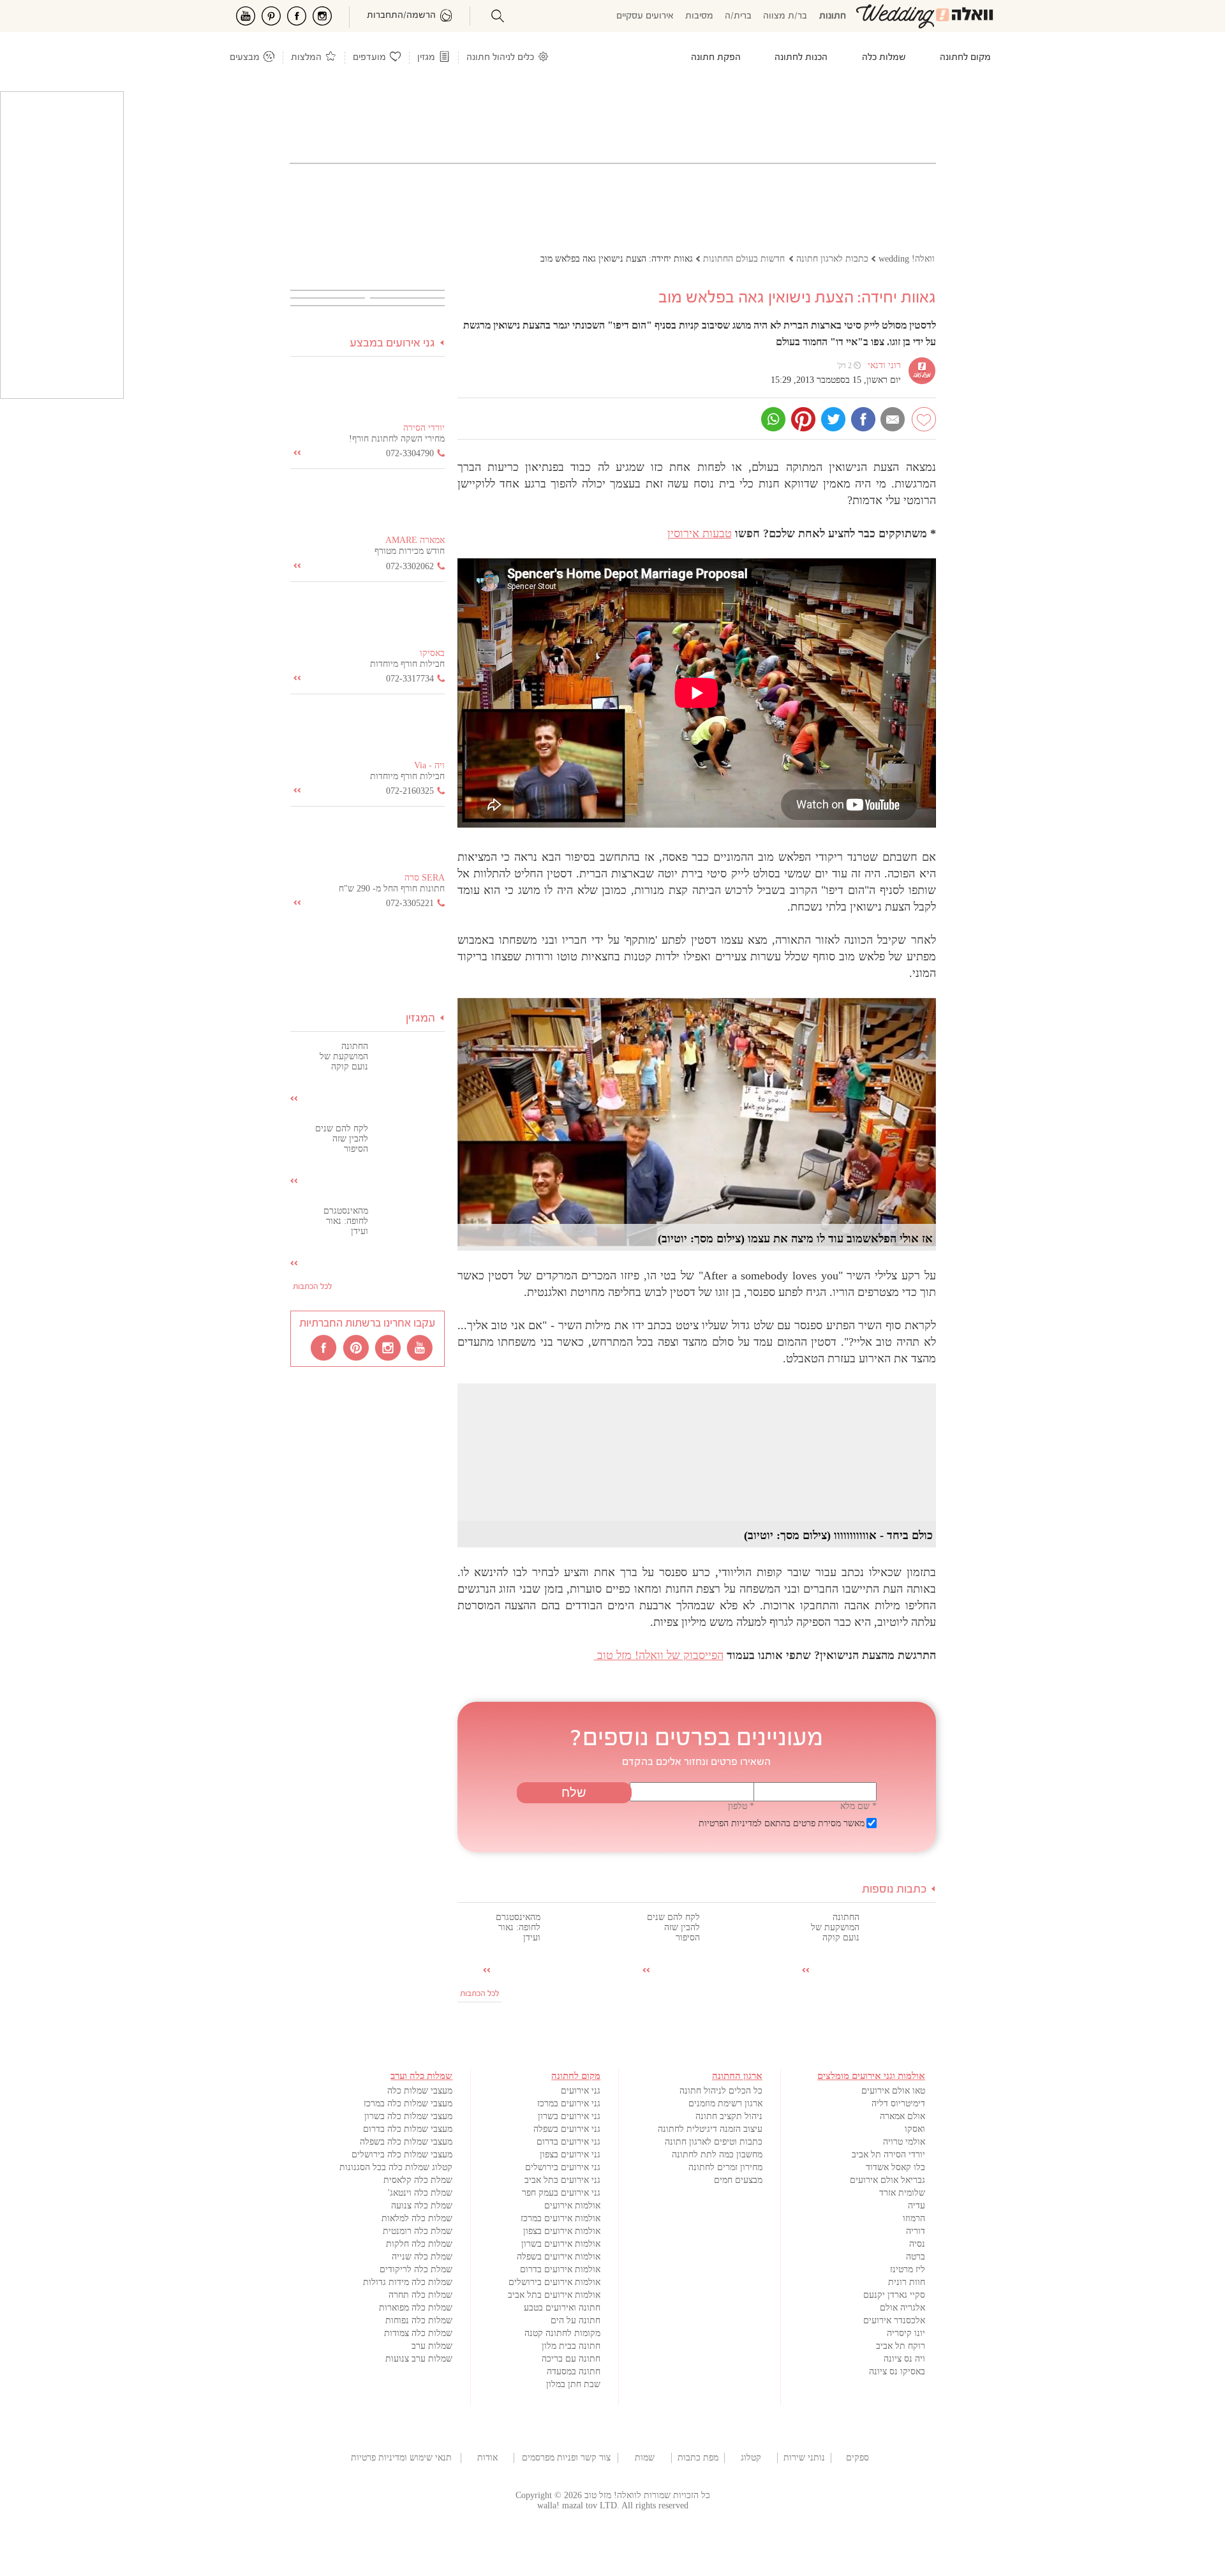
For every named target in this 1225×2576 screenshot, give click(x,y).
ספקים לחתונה (857, 2458)
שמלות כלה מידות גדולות (408, 2282)
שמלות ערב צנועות (419, 2359)
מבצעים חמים (738, 2180)
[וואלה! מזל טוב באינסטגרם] (389, 1347)
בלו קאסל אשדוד (895, 2167)
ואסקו (915, 2129)
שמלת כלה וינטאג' (420, 2193)
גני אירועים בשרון (569, 2116)
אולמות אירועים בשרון (561, 2244)
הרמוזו (914, 2218)
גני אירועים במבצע (392, 344)
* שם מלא (858, 1806)
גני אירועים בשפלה (567, 2129)
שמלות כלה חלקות (419, 2244)
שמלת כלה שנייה (422, 2257)
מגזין (426, 58)
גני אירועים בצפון (570, 2155)
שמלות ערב (432, 2346)
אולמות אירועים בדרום (560, 2269)
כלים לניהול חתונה (500, 58)
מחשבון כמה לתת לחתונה (717, 2155)
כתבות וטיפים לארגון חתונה (714, 2142)
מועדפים (369, 58)
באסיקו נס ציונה (897, 2371)
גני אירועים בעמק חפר (561, 2193)
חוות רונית (907, 2282)
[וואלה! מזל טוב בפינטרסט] (357, 1347)
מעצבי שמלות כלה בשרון (408, 2116)
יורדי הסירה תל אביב (888, 2155)
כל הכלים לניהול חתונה (721, 2091)
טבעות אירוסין (700, 533)
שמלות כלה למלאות (417, 2218)
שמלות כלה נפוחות (419, 2320)
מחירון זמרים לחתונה (725, 2167)
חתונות (833, 16)
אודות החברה (487, 2458)
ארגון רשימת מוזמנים (725, 2103)
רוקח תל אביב (901, 2346)
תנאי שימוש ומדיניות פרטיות (401, 2458)
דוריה (916, 2231)
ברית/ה (738, 16)
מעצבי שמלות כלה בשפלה (406, 2142)
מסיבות (699, 16)
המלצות (306, 58)
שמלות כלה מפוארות (416, 2308)
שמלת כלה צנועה (422, 2206)
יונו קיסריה (906, 2333)
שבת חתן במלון (573, 2384)
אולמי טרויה (904, 2142)
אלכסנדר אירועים (894, 2320)
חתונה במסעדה (574, 2371)
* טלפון (741, 1806)
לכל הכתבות (479, 1994)
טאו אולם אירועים (893, 2091)
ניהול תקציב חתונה (729, 2116)
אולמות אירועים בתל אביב (554, 2295)
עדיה (917, 2206)
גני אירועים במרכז (569, 2103)
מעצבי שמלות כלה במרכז (408, 2103)
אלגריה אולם (902, 2308)
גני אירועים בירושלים (563, 2167)
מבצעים (245, 58)
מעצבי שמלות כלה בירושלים (402, 2155)
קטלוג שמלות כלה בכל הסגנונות (396, 2167)
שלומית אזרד (902, 2193)
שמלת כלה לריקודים (416, 2269)
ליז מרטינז (908, 2269)
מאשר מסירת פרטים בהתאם (782, 1823)
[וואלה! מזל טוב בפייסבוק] (325, 1347)
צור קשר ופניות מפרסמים (566, 2458)
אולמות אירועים (572, 2206)
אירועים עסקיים (645, 16)
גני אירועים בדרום (568, 2142)
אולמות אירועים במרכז (561, 2218)
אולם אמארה (902, 2116)
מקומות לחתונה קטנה (562, 2333)
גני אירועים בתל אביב (562, 2180)
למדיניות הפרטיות (730, 1823)
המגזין (420, 1019)
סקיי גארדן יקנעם (894, 2295)
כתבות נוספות (894, 1890)
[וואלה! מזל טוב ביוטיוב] (420, 1347)
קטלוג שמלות (751, 2458)
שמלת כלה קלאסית (418, 2180)
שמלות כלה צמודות (418, 2333)
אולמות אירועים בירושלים (554, 2282)
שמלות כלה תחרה (420, 2295)
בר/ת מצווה (785, 16)
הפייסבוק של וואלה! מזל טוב (659, 1655)
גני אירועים (581, 2091)
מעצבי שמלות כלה (420, 2091)
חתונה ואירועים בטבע (562, 2308)
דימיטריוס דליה (898, 2103)
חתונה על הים (575, 2320)
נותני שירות (804, 2458)
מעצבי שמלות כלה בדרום (408, 2129)
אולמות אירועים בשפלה (559, 2257)
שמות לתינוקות (644, 2458)
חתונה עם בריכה (571, 2359)
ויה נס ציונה (904, 2359)
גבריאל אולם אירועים (887, 2180)
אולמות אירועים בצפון (562, 2231)
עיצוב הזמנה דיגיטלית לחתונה (710, 2129)
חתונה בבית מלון (571, 2346)
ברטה (916, 2257)
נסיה (917, 2244)
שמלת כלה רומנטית (418, 2231)
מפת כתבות (698, 2458)
